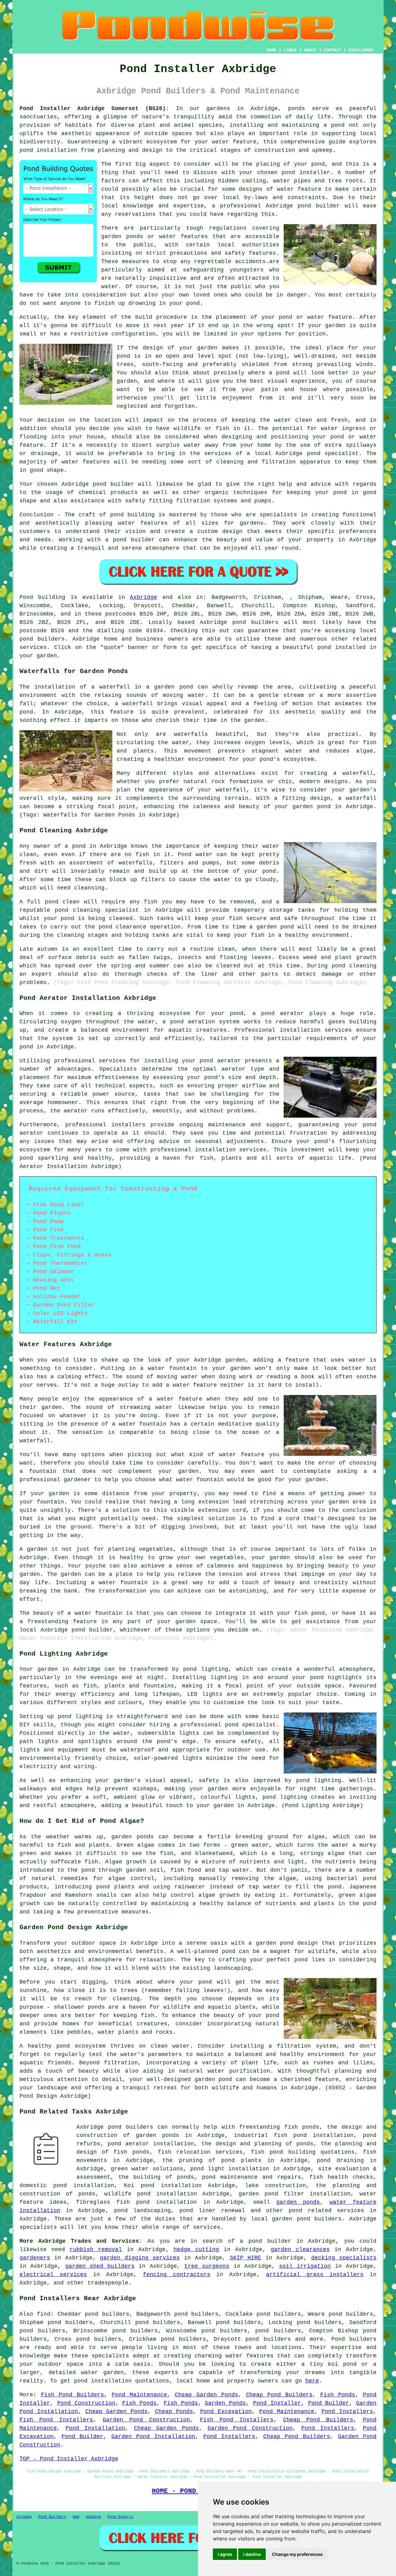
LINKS (290, 50)
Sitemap (24, 2517)
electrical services (53, 2275)
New (76, 2517)
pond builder (114, 484)
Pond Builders (52, 2517)
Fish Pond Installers (56, 2420)
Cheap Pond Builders (279, 2395)
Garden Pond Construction (146, 2420)
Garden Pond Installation (153, 2437)
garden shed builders (100, 2266)
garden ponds (298, 2202)
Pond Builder (329, 2403)
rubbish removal (96, 2250)
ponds (297, 109)
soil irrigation (305, 2266)
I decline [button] (252, 2554)
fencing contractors (177, 2275)
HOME (271, 50)
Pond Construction (86, 2403)
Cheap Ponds (174, 2412)
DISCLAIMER (361, 50)
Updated (93, 2517)
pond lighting (319, 1781)
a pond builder (265, 2241)
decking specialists (344, 2258)
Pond (26, 597)
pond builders (255, 622)
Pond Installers (347, 2412)
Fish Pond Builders (72, 2395)
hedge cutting (196, 2250)
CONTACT (333, 50)
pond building (132, 515)
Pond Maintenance (139, 2395)
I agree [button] (225, 2554)
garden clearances (300, 2250)
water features (250, 2356)
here (312, 2381)
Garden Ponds (225, 2403)
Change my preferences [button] (297, 2554)
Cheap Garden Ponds (206, 2395)
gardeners (35, 2258)
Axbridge (144, 597)
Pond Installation (95, 2428)
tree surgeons (207, 2266)
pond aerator (282, 1013)
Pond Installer (277, 2403)
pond (318, 164)
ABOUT (310, 50)
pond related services (326, 2211)
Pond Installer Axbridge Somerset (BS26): (94, 109)
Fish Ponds (338, 2395)
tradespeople (108, 2283)
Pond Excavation (226, 2412)
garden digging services (140, 2258)
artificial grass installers (315, 2275)
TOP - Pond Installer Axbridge (69, 2459)
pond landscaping (142, 2211)
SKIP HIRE (245, 2258)
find (44, 2314)
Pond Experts (120, 2517)
